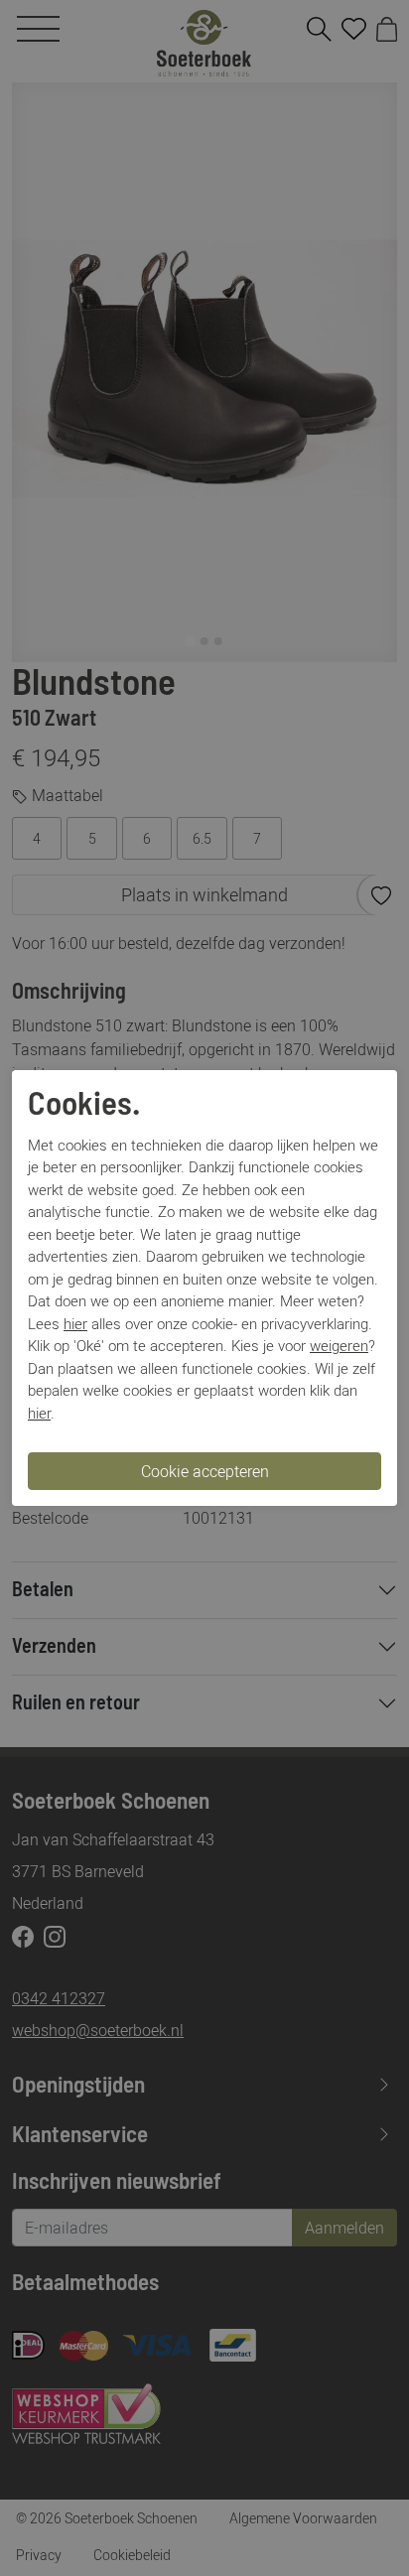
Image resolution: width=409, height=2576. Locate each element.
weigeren (339, 1345)
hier (75, 1323)
